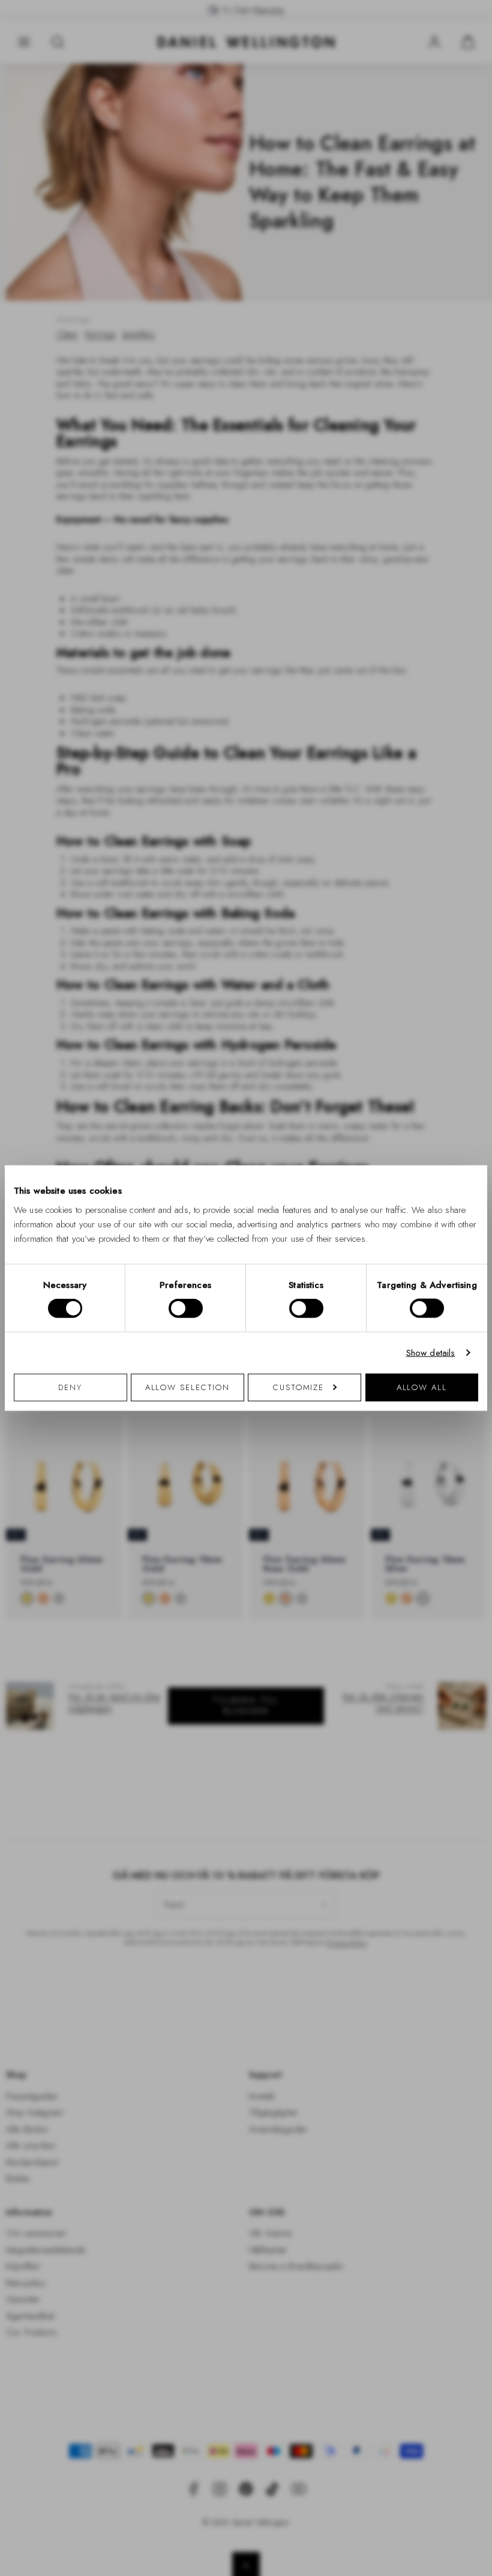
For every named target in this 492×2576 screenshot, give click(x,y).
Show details (431, 1353)
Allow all (422, 1387)
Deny (70, 1387)
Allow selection (188, 1387)
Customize (298, 1387)
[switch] (186, 1308)
